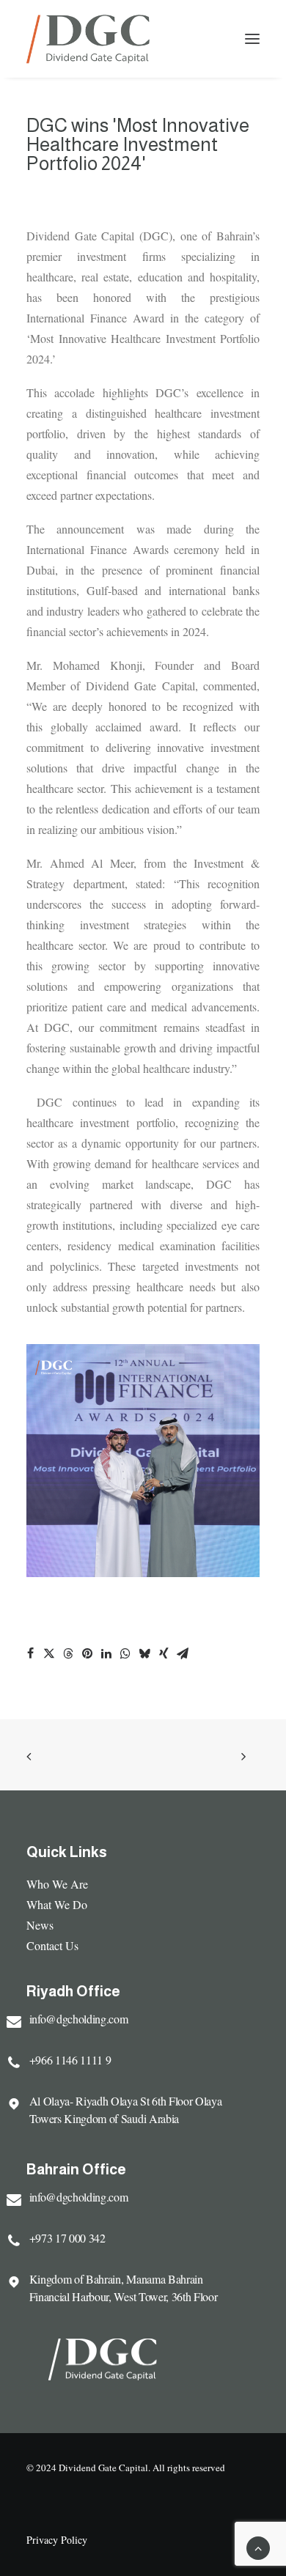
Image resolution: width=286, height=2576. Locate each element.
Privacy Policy (57, 2540)
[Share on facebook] (30, 1653)
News (40, 1925)
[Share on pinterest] (87, 1653)
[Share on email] (183, 1653)
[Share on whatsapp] (125, 1653)
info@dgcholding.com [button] (79, 2019)
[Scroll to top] (258, 2546)
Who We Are (57, 1884)
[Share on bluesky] (144, 1653)
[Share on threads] (68, 1653)
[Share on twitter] (49, 1653)
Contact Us (52, 1945)
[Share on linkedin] (106, 1653)
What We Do (57, 1904)
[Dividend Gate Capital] (88, 39)
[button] (252, 39)
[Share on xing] (164, 1653)
